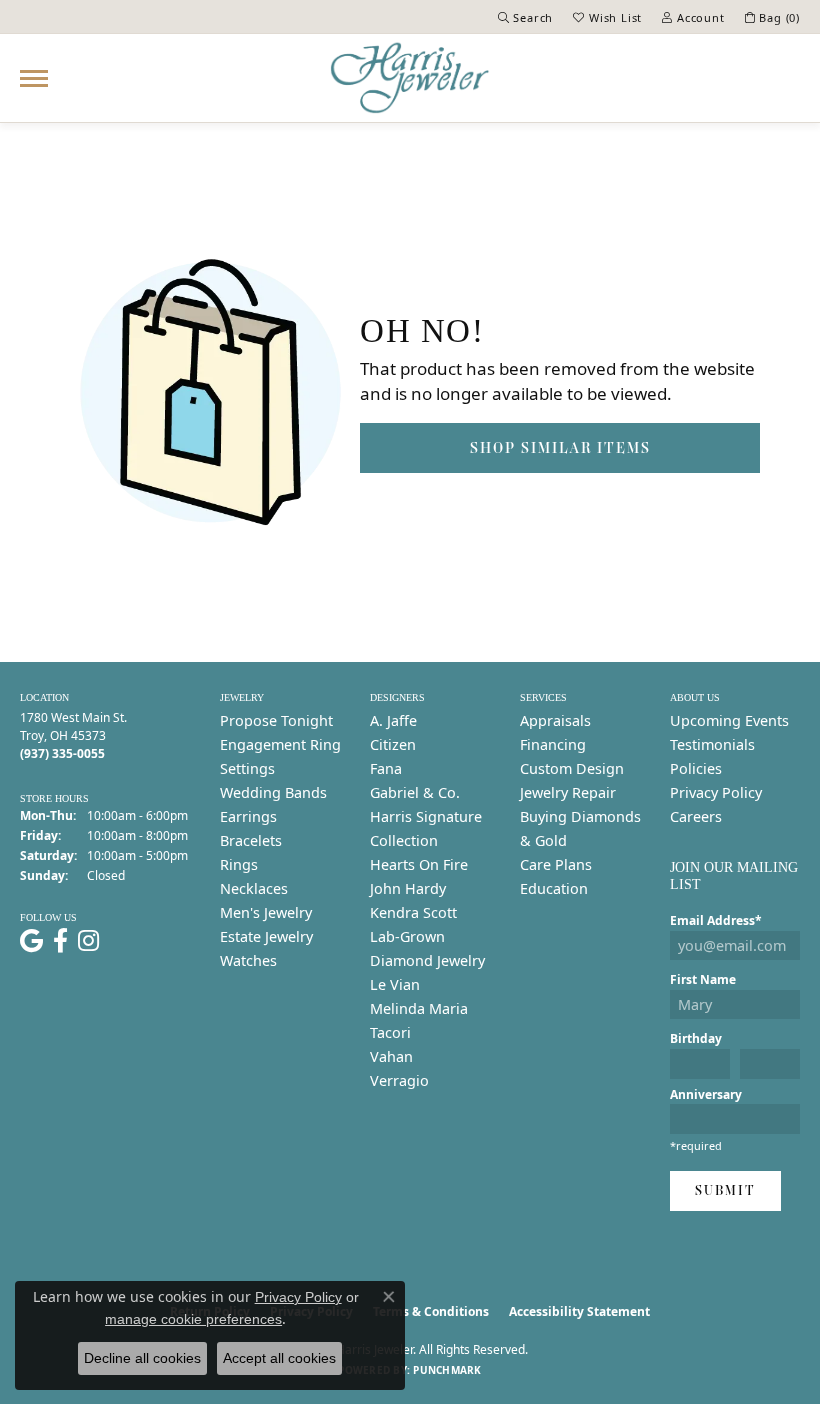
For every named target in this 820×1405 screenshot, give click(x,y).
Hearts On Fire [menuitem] (419, 864)
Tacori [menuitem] (390, 1032)
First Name (703, 979)
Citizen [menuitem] (393, 744)
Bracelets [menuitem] (251, 840)
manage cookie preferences (193, 1319)
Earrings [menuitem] (248, 816)
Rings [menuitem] (239, 864)
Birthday (696, 1038)
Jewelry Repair (568, 792)
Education (554, 888)
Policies (696, 768)
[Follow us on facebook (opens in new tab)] (60, 941)
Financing (553, 744)
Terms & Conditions (431, 1311)
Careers (696, 816)
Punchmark (447, 1370)
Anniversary (706, 1094)
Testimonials (712, 744)
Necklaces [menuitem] (254, 888)
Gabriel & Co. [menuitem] (415, 792)
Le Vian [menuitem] (395, 984)
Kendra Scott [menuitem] (413, 912)
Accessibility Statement (579, 1311)
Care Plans (556, 864)
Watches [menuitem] (248, 960)
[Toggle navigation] (34, 78)
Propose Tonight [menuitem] (276, 720)
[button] (526, 17)
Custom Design (572, 768)
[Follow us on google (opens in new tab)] (31, 941)
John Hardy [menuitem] (408, 888)
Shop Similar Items (560, 447)
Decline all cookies (142, 1358)
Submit (725, 1190)
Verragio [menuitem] (399, 1080)
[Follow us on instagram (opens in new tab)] (88, 941)
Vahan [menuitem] (391, 1056)
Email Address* (716, 920)
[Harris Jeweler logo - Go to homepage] (410, 78)
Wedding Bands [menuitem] (273, 792)
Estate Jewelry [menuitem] (266, 936)
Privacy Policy (716, 792)
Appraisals (555, 720)
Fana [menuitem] (386, 768)
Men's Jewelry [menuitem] (266, 912)
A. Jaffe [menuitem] (393, 720)
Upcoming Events (729, 720)
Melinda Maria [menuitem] (419, 1008)
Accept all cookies (279, 1358)
